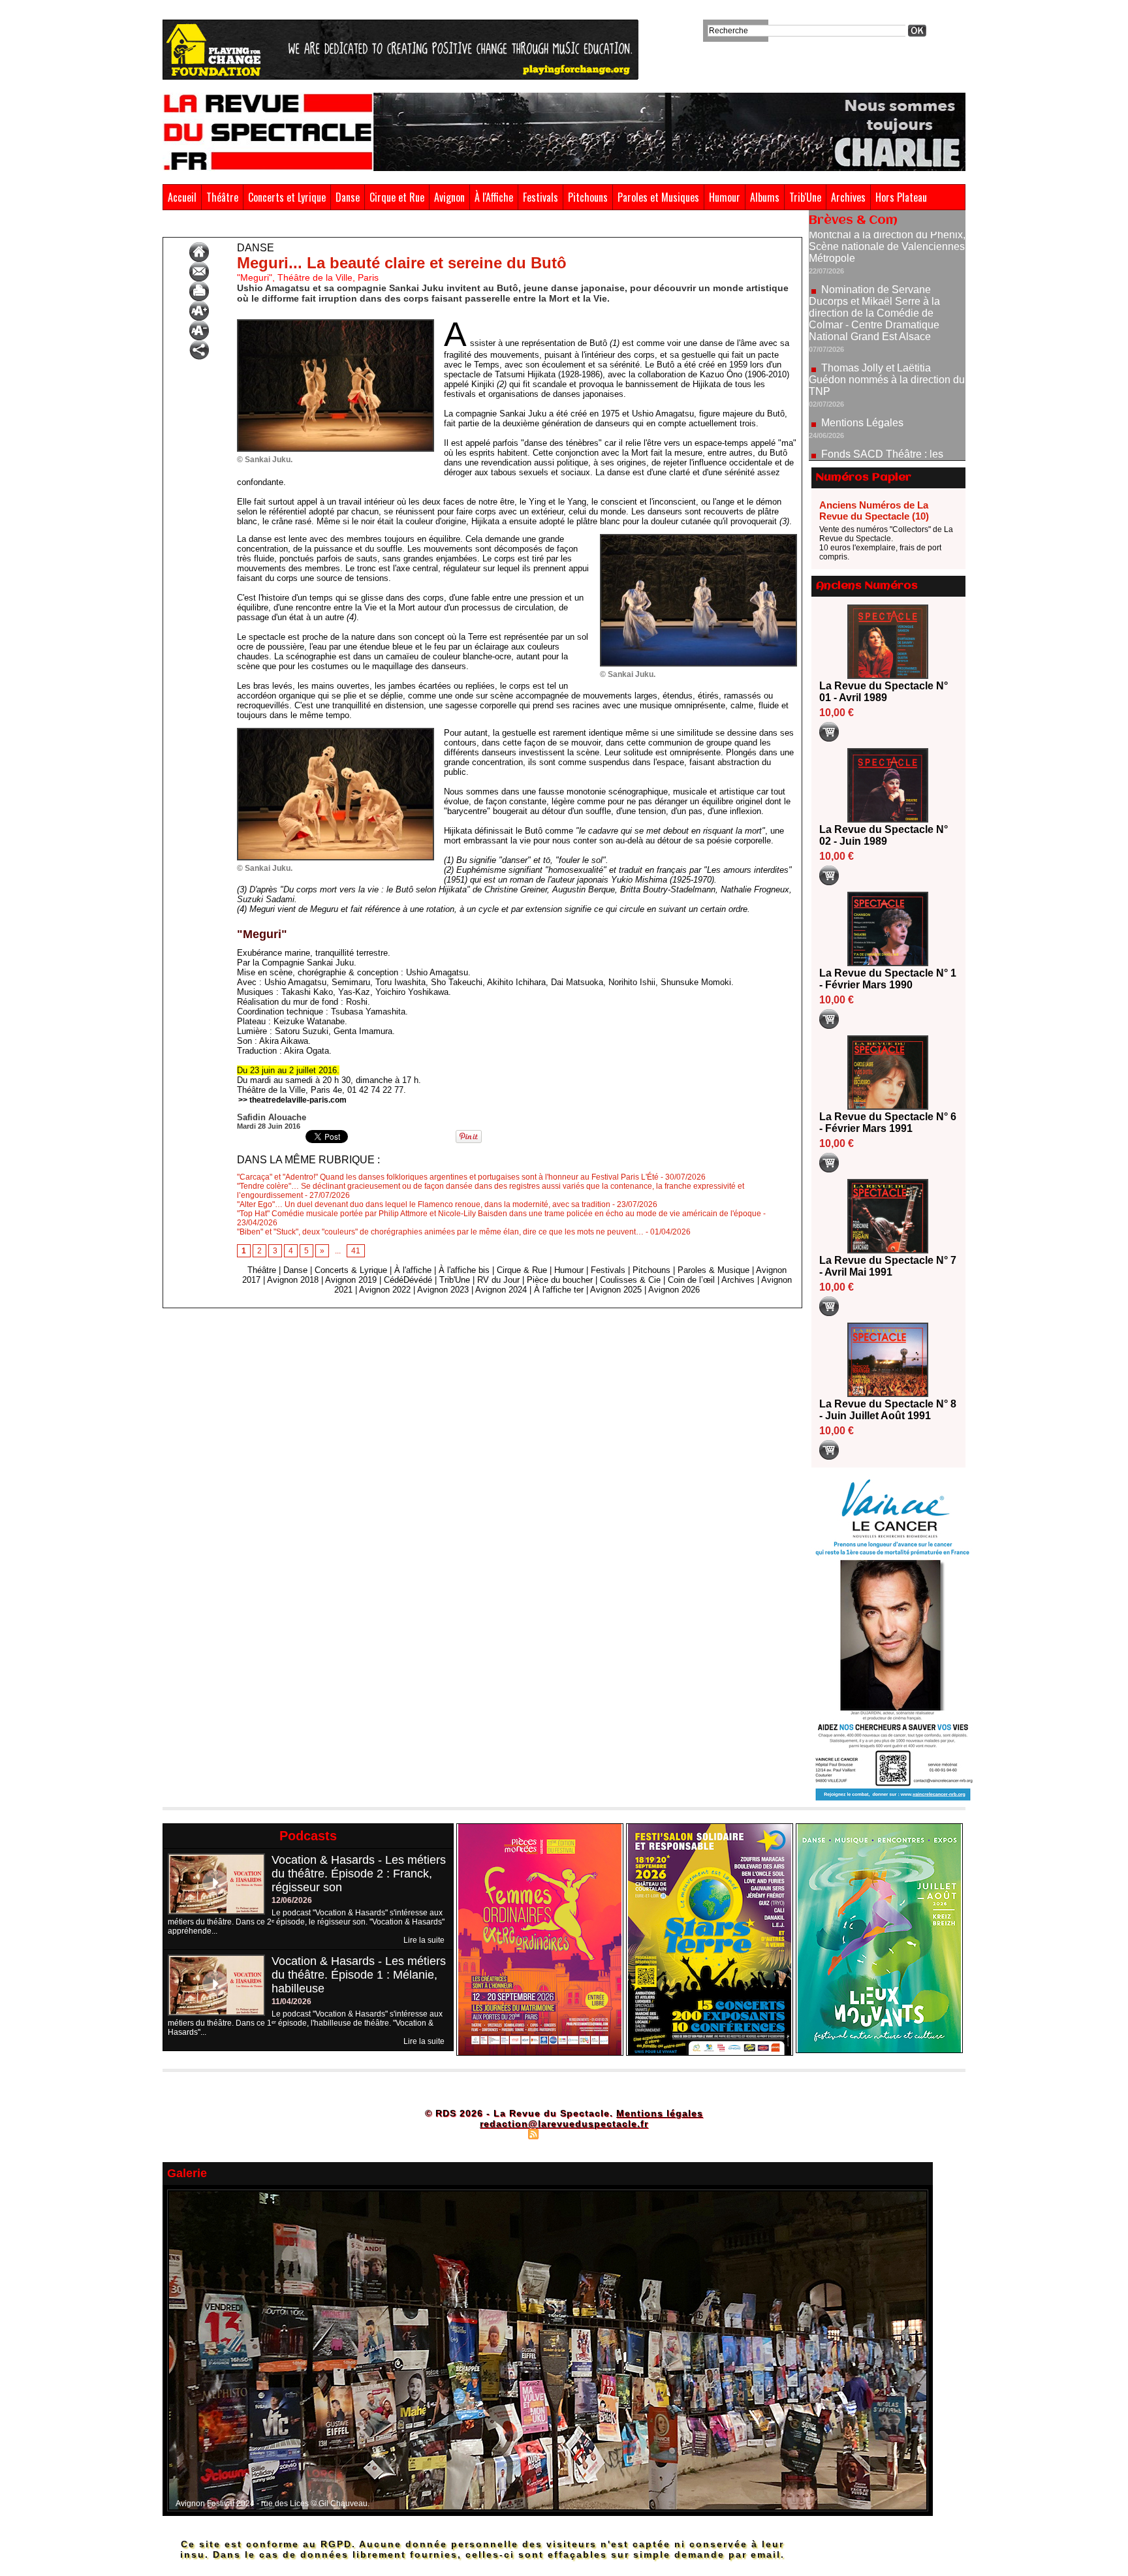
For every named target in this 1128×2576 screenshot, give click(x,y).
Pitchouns (588, 197)
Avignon (449, 197)
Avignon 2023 (443, 1290)
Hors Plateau (901, 197)
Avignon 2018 (293, 1280)
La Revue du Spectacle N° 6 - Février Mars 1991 (888, 1123)
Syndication (562, 2133)
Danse (348, 197)
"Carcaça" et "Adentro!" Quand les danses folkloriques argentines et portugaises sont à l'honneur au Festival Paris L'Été (448, 1177)
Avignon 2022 (385, 1290)
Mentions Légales (862, 359)
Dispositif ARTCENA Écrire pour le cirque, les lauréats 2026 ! (885, 439)
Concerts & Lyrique (351, 1270)
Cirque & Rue (522, 1270)
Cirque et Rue (397, 197)
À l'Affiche (494, 197)
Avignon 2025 (616, 1290)
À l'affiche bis (464, 1270)
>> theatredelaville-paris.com (292, 1100)
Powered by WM (620, 2133)
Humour (725, 197)
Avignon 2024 (501, 1290)
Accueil (182, 197)
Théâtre (222, 197)
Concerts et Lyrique (287, 197)
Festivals (540, 197)
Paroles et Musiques (658, 197)
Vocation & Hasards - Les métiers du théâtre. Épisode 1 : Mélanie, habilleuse (359, 1975)
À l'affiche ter (559, 1290)
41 (356, 1251)
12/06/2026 (292, 1900)
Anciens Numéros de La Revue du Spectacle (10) (874, 510)
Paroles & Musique (713, 1270)
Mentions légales (660, 2113)
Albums (765, 197)
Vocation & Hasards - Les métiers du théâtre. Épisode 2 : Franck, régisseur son (359, 1874)
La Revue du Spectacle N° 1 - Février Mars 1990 (888, 979)
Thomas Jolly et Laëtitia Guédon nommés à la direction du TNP (887, 316)
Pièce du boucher (560, 1280)
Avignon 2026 (674, 1290)
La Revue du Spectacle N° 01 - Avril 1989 (884, 692)
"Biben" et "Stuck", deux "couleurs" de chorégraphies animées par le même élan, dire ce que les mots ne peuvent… (440, 1232)
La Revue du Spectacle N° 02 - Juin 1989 (884, 835)
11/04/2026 (291, 2002)
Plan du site (501, 2133)
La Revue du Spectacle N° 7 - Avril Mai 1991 (888, 1266)
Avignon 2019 (351, 1280)
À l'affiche (413, 1270)
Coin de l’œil (691, 1280)
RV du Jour (498, 1280)
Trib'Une (805, 197)
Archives (848, 197)
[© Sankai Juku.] (336, 323)
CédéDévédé (408, 1280)
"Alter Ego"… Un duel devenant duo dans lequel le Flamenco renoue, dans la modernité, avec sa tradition (424, 1204)
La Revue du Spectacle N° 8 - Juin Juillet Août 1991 (888, 1410)
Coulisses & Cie (630, 1280)
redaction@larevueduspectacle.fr (564, 2124)
